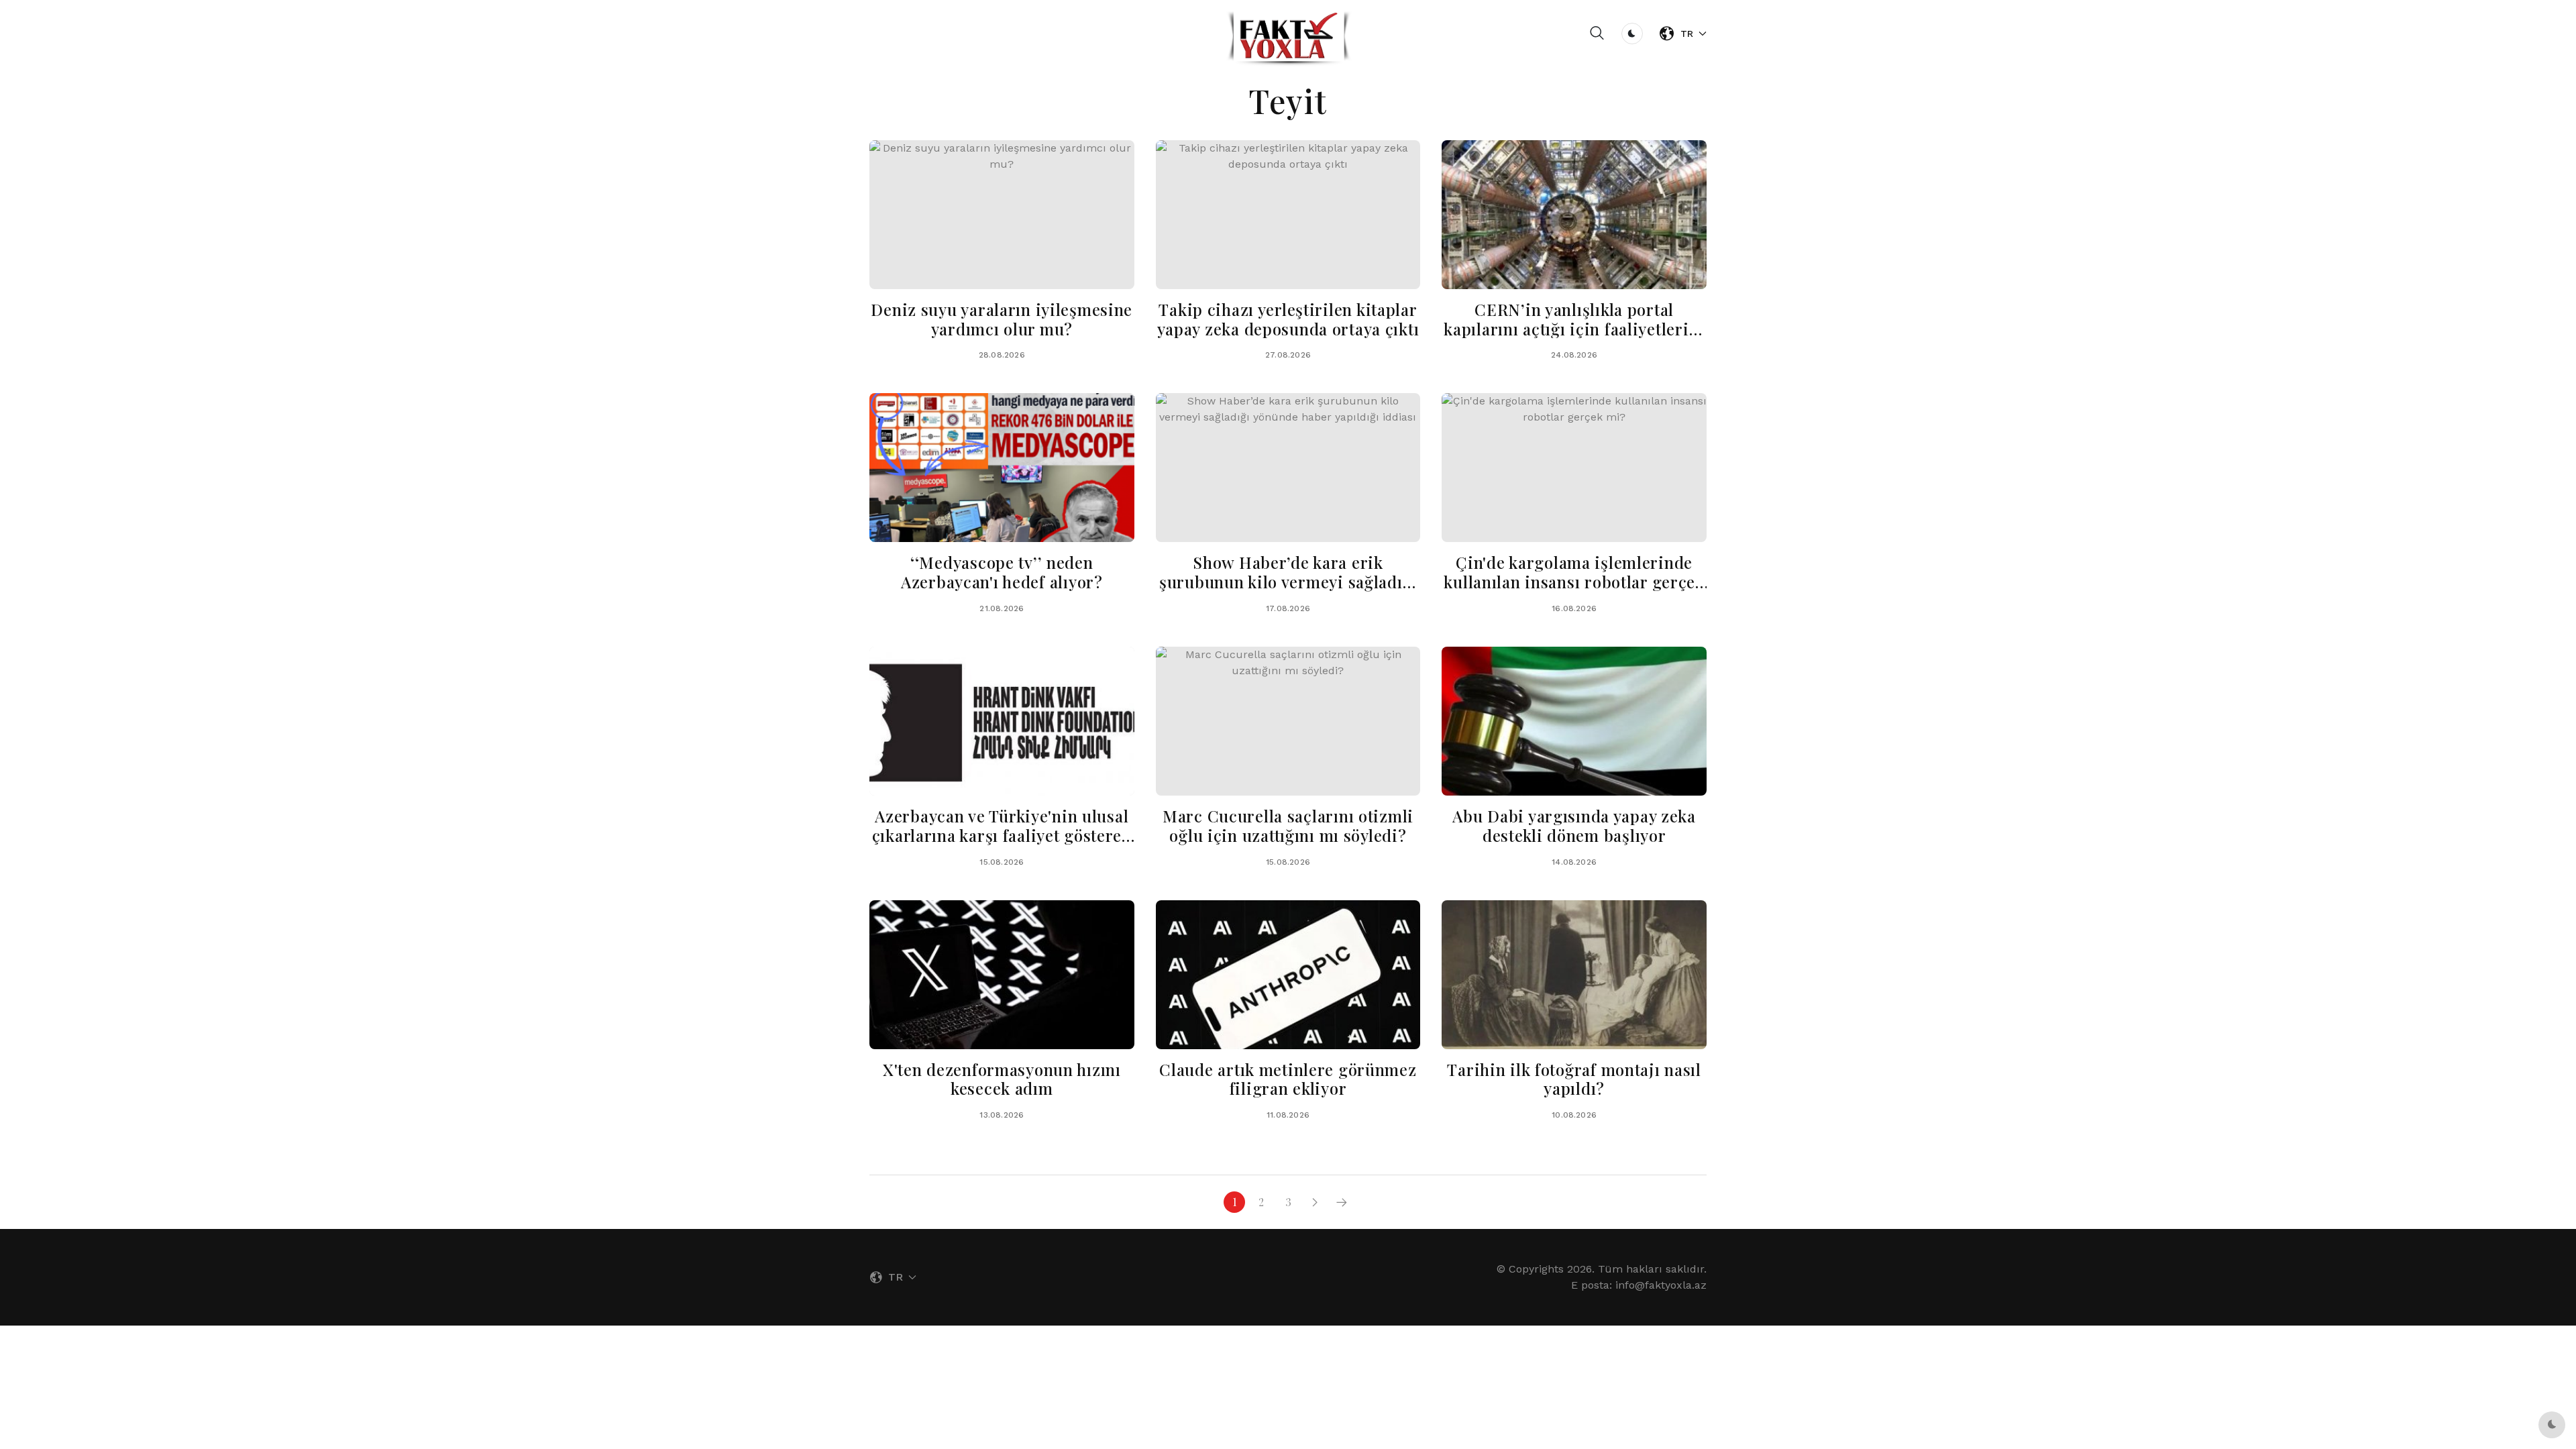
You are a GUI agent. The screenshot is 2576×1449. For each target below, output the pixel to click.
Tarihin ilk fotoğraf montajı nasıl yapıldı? (1574, 1079)
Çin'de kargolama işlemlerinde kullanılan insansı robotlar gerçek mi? (1574, 582)
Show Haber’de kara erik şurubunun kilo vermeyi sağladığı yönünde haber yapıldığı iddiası (1288, 582)
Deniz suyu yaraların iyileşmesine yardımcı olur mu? (1002, 319)
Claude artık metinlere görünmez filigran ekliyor (1288, 1079)
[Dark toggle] (1632, 34)
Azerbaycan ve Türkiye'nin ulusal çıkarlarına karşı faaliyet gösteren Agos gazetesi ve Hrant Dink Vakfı (1002, 835)
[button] (1597, 34)
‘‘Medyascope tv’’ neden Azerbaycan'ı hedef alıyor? (1002, 572)
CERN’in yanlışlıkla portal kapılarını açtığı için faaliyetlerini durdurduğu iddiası (1574, 329)
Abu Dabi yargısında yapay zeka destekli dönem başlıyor (1574, 825)
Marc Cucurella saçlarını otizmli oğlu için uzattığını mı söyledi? (1288, 825)
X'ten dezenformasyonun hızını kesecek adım (1002, 1079)
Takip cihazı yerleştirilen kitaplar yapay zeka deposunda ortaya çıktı (1288, 319)
